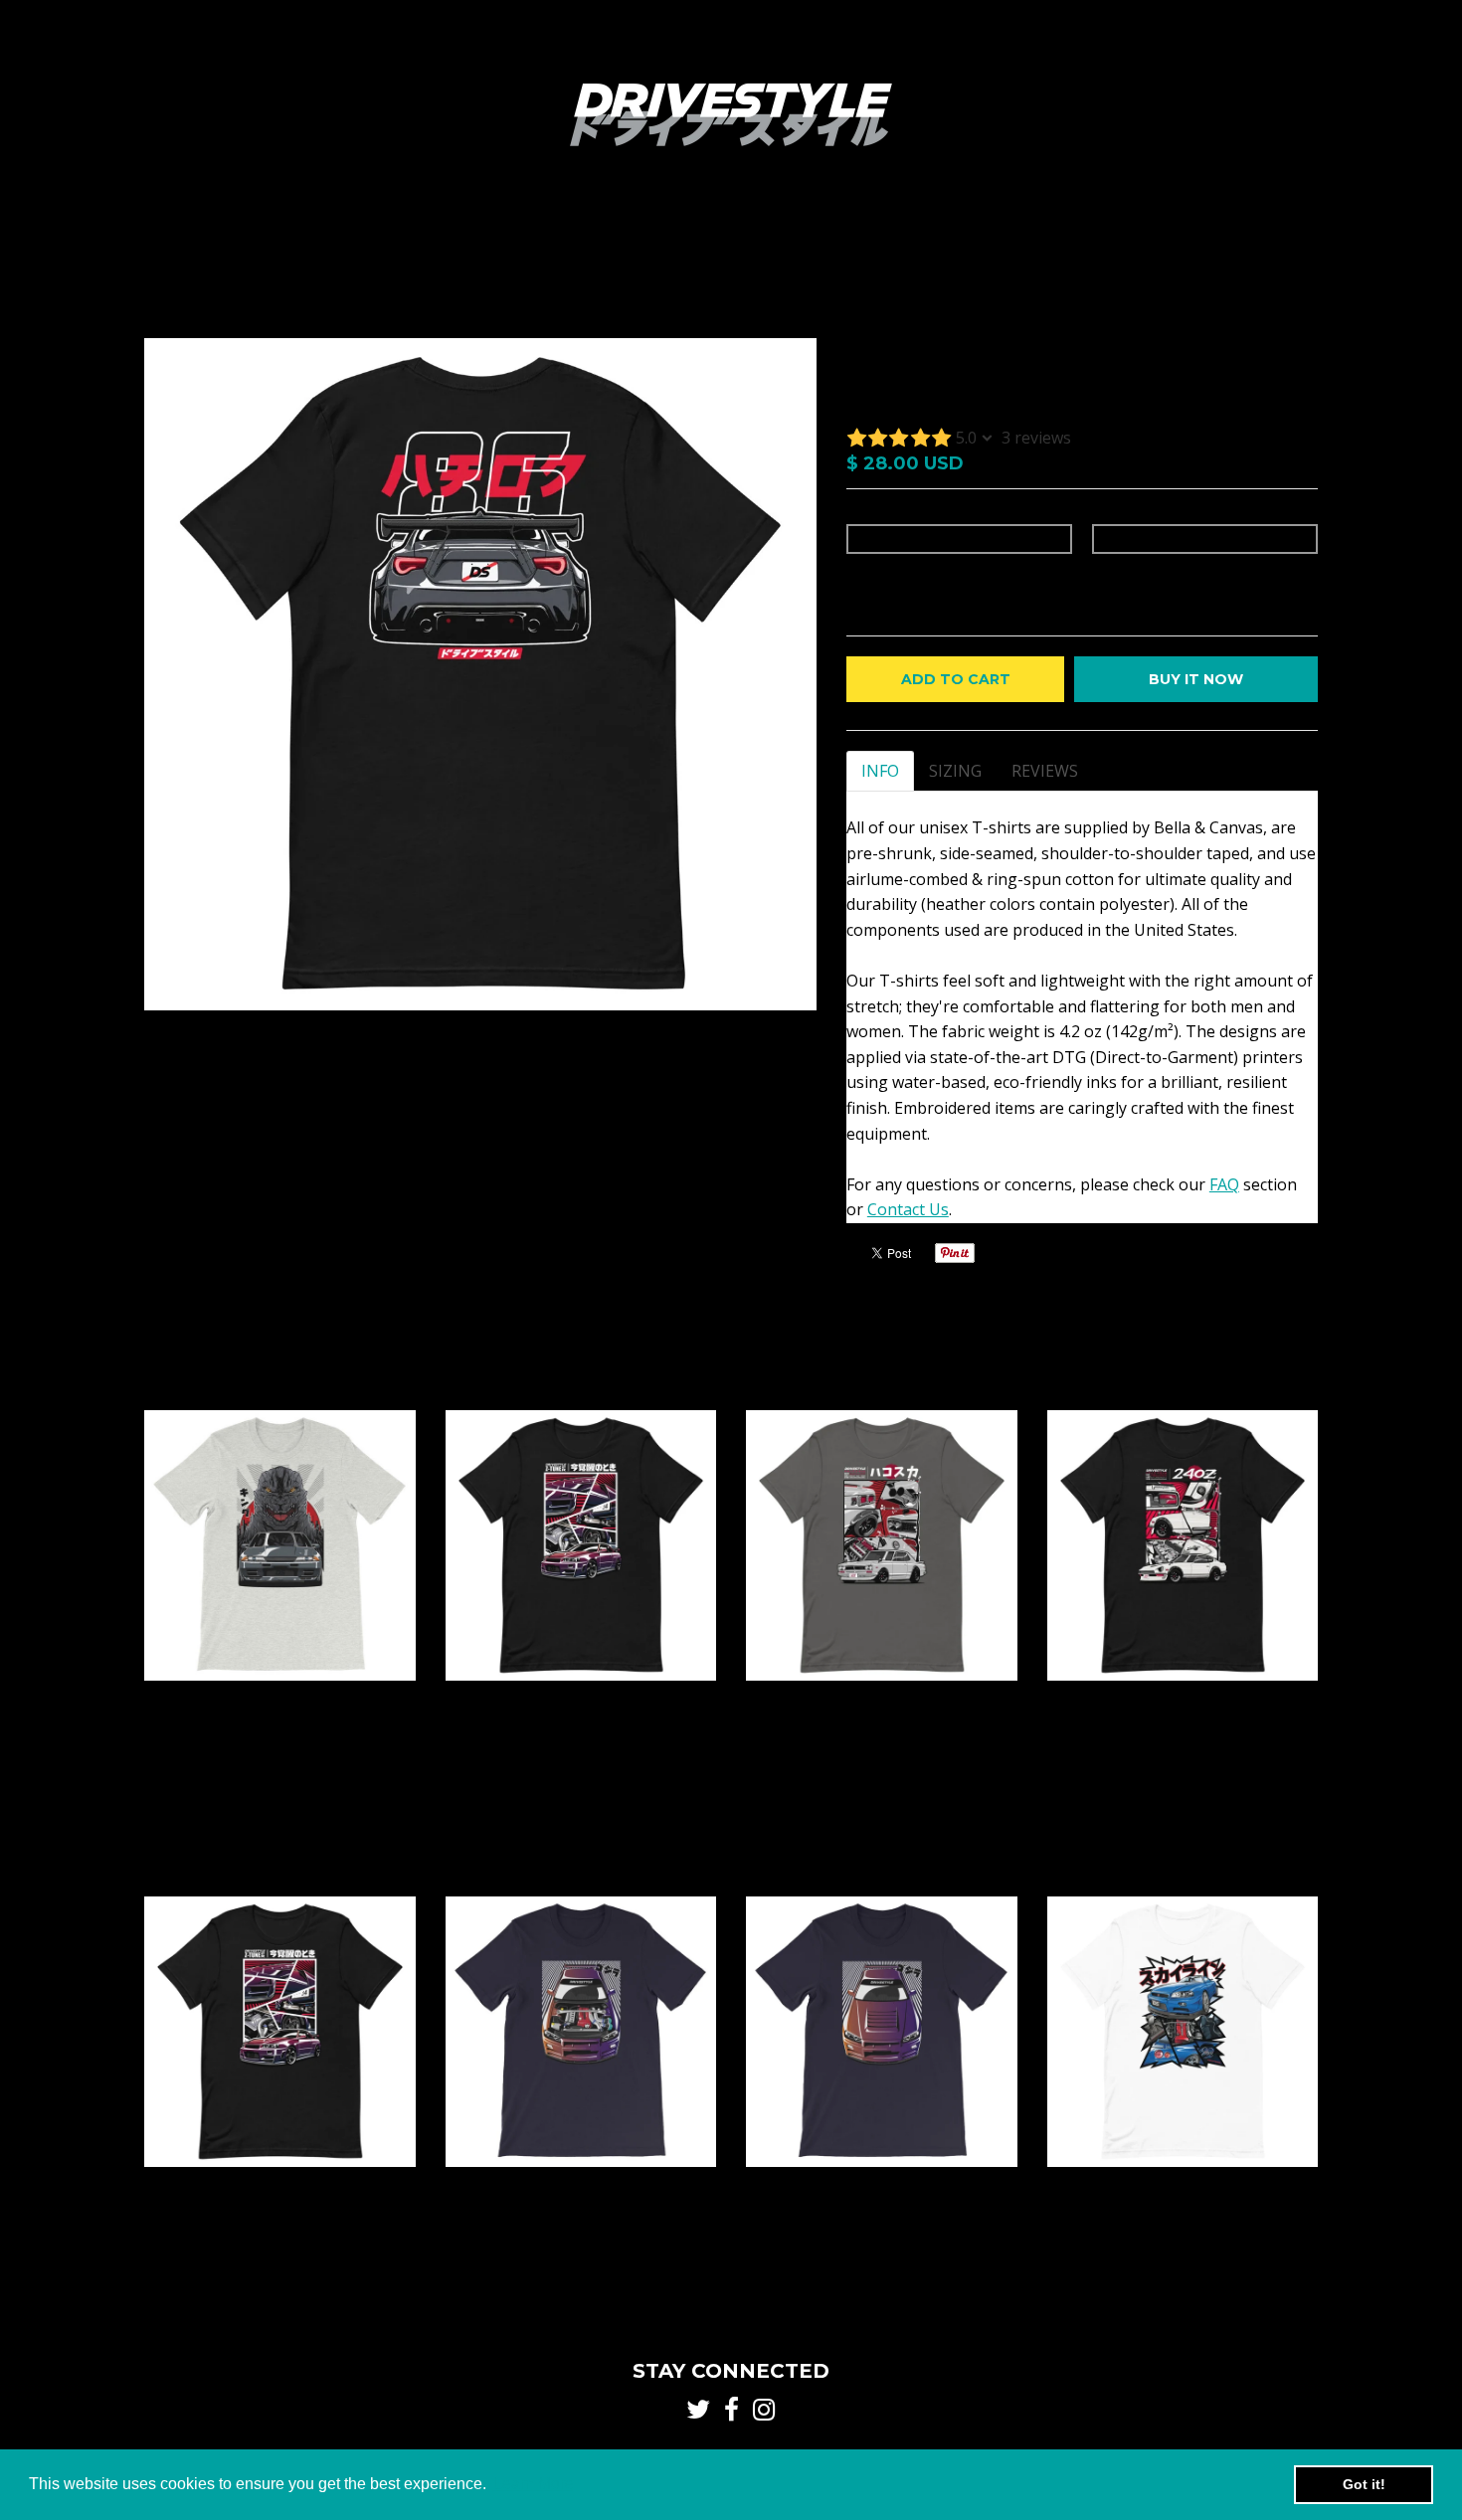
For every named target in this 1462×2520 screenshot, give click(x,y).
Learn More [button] (534, 2484)
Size (1104, 514)
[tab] (880, 771)
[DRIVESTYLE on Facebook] (1283, 253)
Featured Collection (263, 251)
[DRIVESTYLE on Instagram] (1310, 253)
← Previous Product (1115, 289)
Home (161, 251)
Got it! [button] (1364, 2484)
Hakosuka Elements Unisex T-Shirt (881, 1701)
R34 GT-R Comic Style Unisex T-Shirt (1183, 2187)
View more (1268, 1367)
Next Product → (1263, 289)
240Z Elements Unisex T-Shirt (1182, 1701)
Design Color (889, 514)
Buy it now (1196, 679)
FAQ (1224, 1184)
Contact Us (908, 1209)
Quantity (876, 576)
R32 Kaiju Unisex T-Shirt (280, 1701)
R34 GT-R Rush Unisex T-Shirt (882, 2187)
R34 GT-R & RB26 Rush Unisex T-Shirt (581, 2187)
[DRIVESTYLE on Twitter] (1256, 253)
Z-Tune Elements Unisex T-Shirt (580, 1701)
